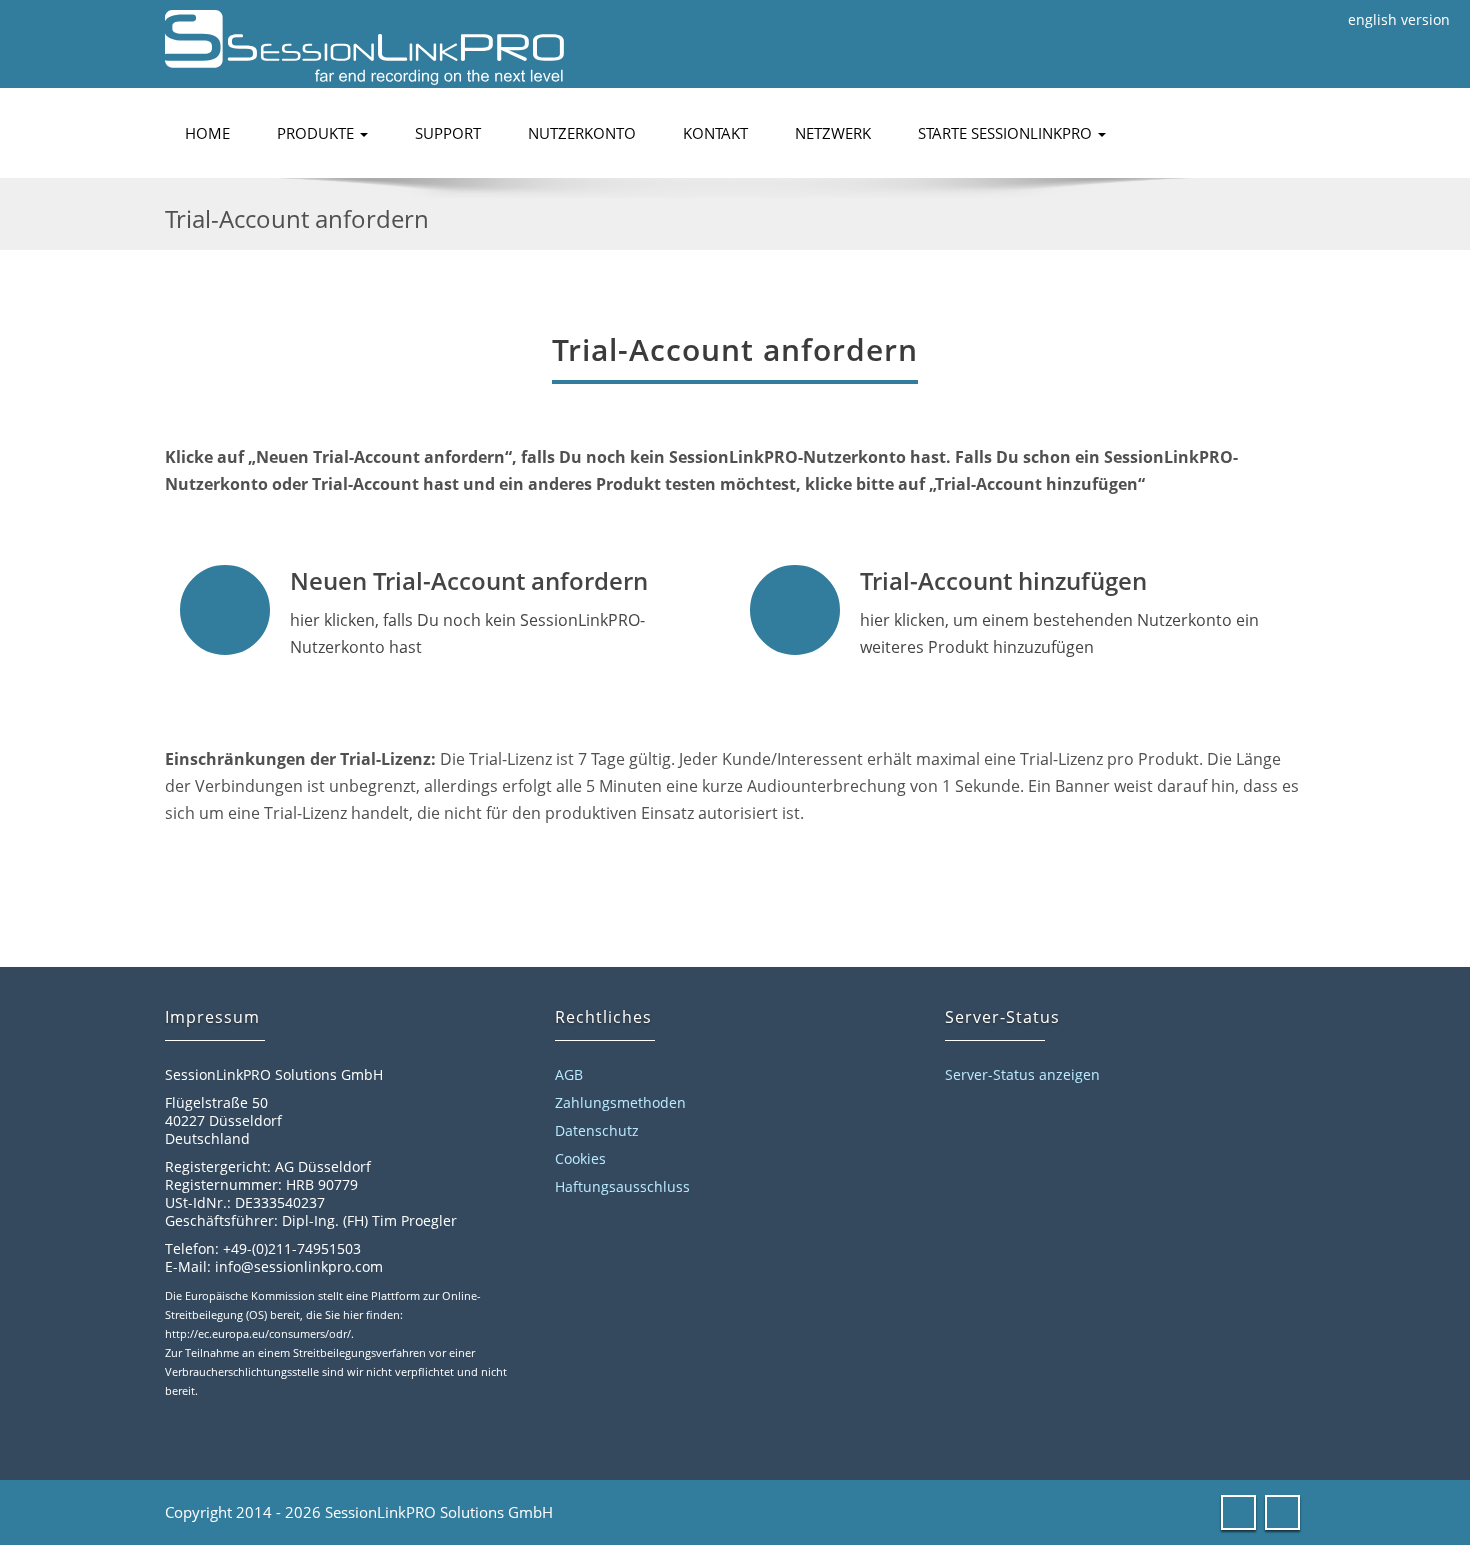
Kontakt (715, 133)
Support (448, 133)
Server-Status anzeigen (1022, 1074)
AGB (569, 1074)
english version (1399, 19)
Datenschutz (597, 1130)
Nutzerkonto (582, 133)
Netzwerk (833, 133)
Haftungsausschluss (622, 1186)
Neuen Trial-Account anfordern (469, 580)
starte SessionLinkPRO (1007, 133)
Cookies (580, 1158)
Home (207, 133)
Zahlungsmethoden (620, 1102)
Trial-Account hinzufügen (1003, 580)
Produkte (317, 133)
